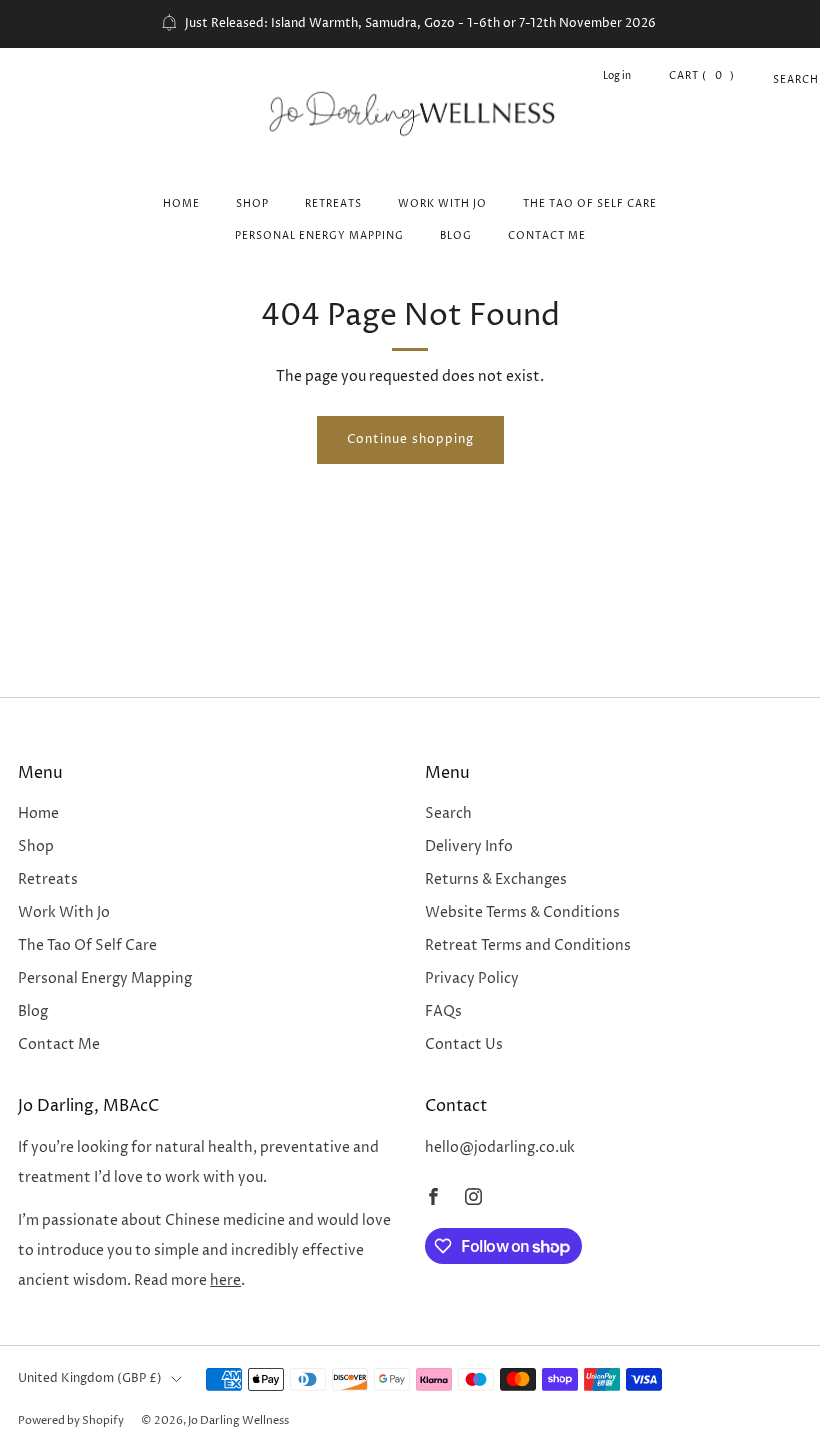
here (225, 1281)
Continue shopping (410, 439)
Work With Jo (442, 204)
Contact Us (464, 1045)
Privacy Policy (472, 979)
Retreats (333, 204)
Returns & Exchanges (496, 880)
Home (181, 204)
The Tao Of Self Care (590, 204)
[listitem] (409, 24)
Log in (617, 76)
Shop (252, 204)
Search (781, 80)
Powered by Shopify (71, 1420)
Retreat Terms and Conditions (528, 946)
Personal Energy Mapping (319, 236)
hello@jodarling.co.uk (500, 1148)
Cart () (702, 76)
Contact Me (547, 236)
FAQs (443, 1012)
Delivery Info (469, 847)
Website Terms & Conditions (522, 913)
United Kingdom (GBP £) (90, 1378)
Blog (456, 236)
